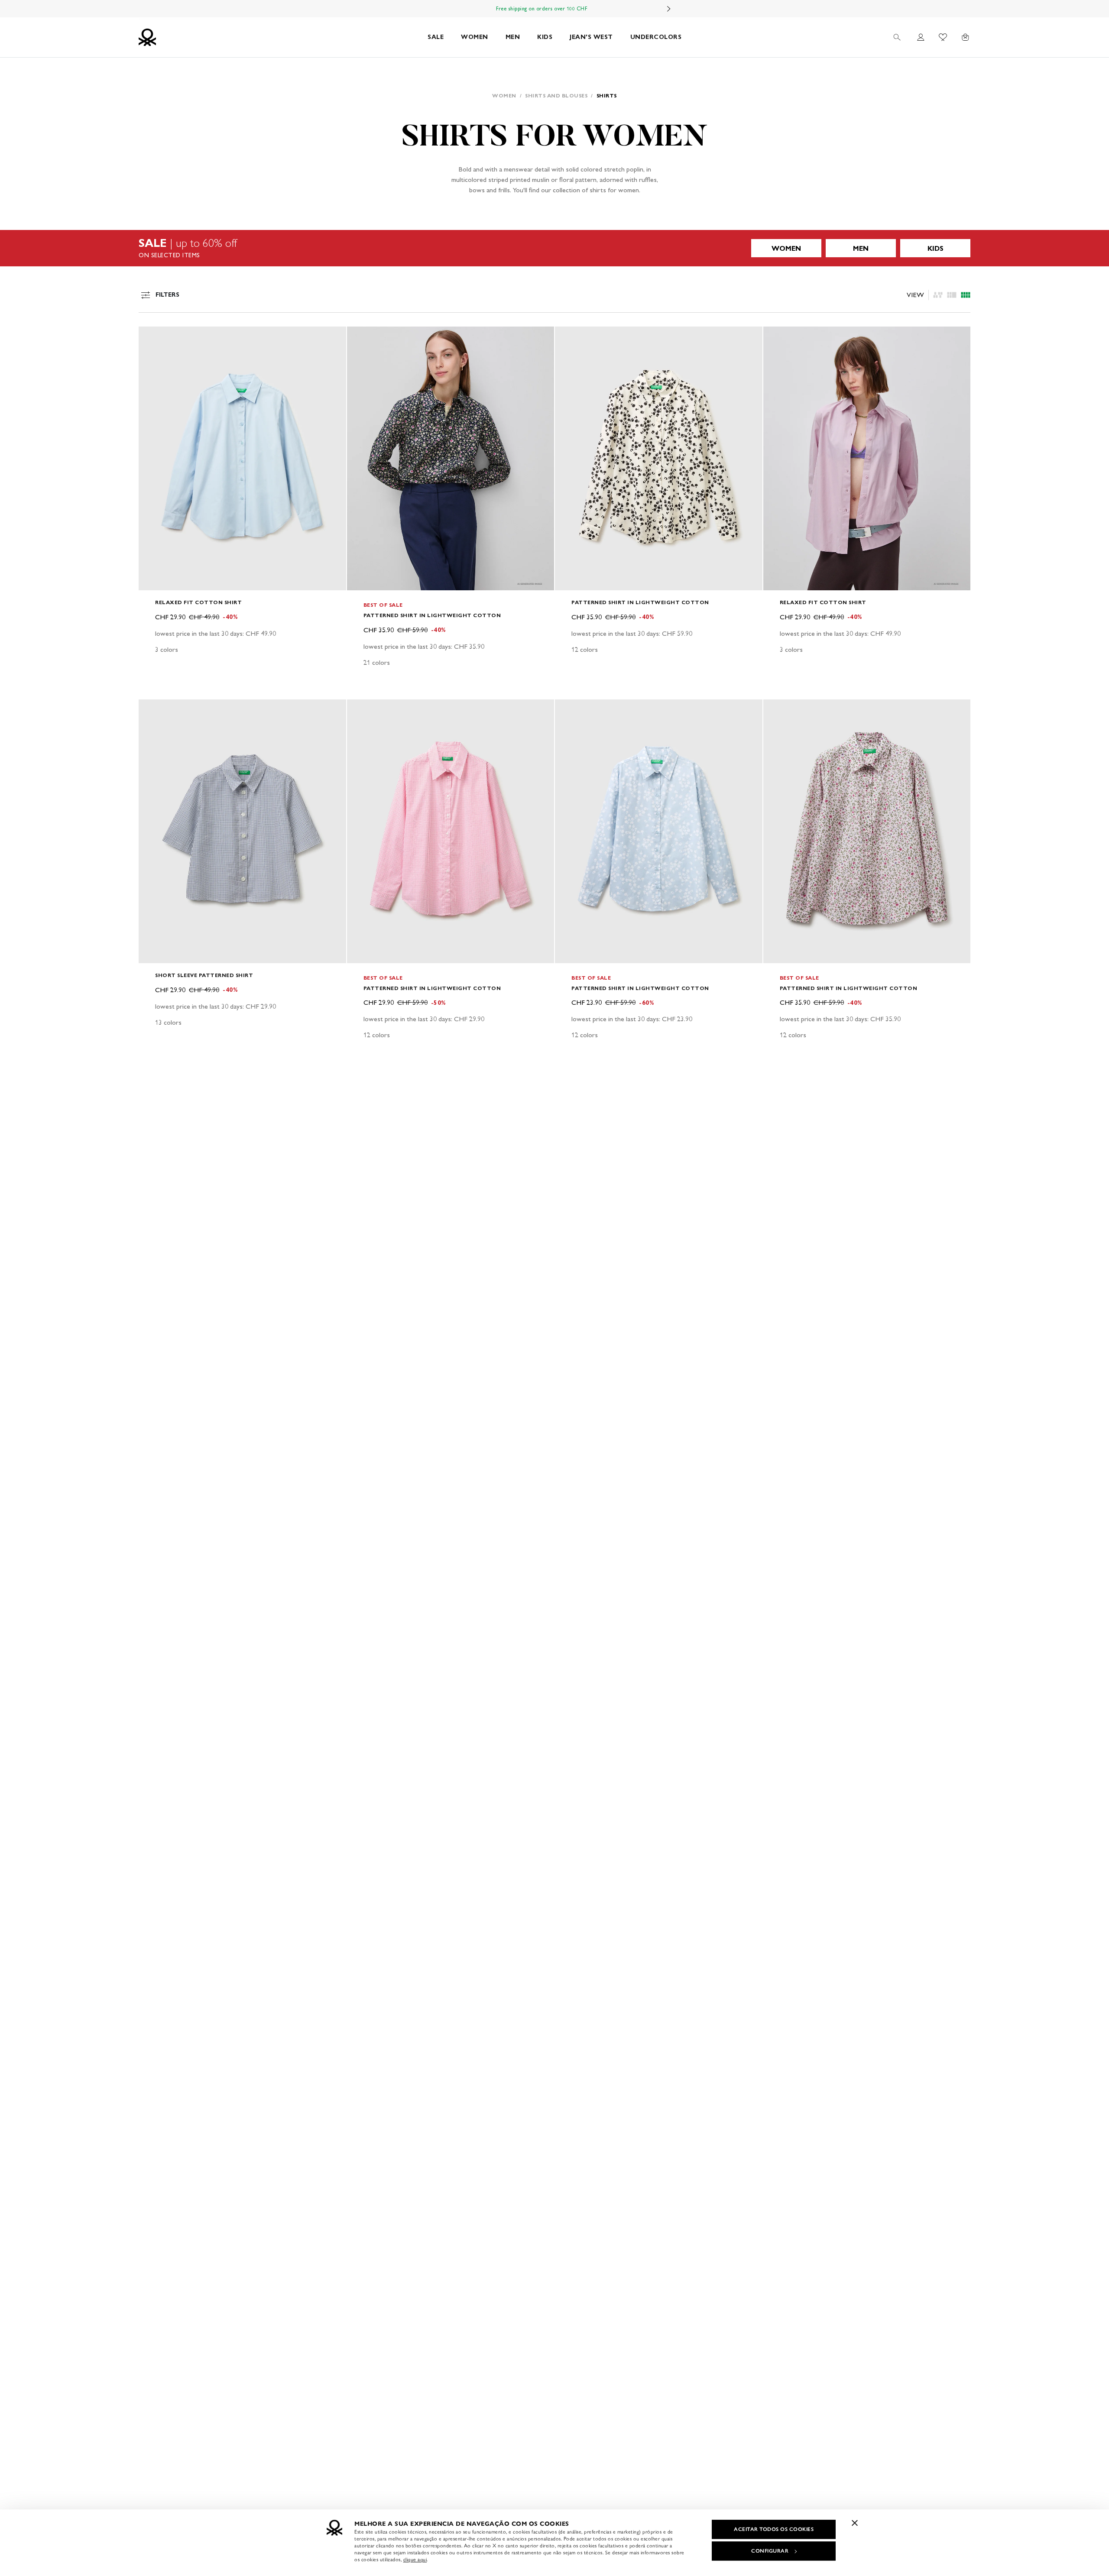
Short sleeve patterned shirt (204, 975)
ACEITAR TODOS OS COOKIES (774, 2529)
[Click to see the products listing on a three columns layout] (966, 295)
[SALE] (554, 248)
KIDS (545, 37)
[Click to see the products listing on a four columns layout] (952, 295)
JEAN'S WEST (591, 37)
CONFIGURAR (770, 2551)
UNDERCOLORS (656, 37)
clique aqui (415, 2560)
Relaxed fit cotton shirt (198, 602)
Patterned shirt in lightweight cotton (432, 615)
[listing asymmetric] (938, 295)
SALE (436, 37)
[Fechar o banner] (855, 2523)
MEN (513, 37)
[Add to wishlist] (152, 338)
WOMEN (475, 37)
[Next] (669, 9)
